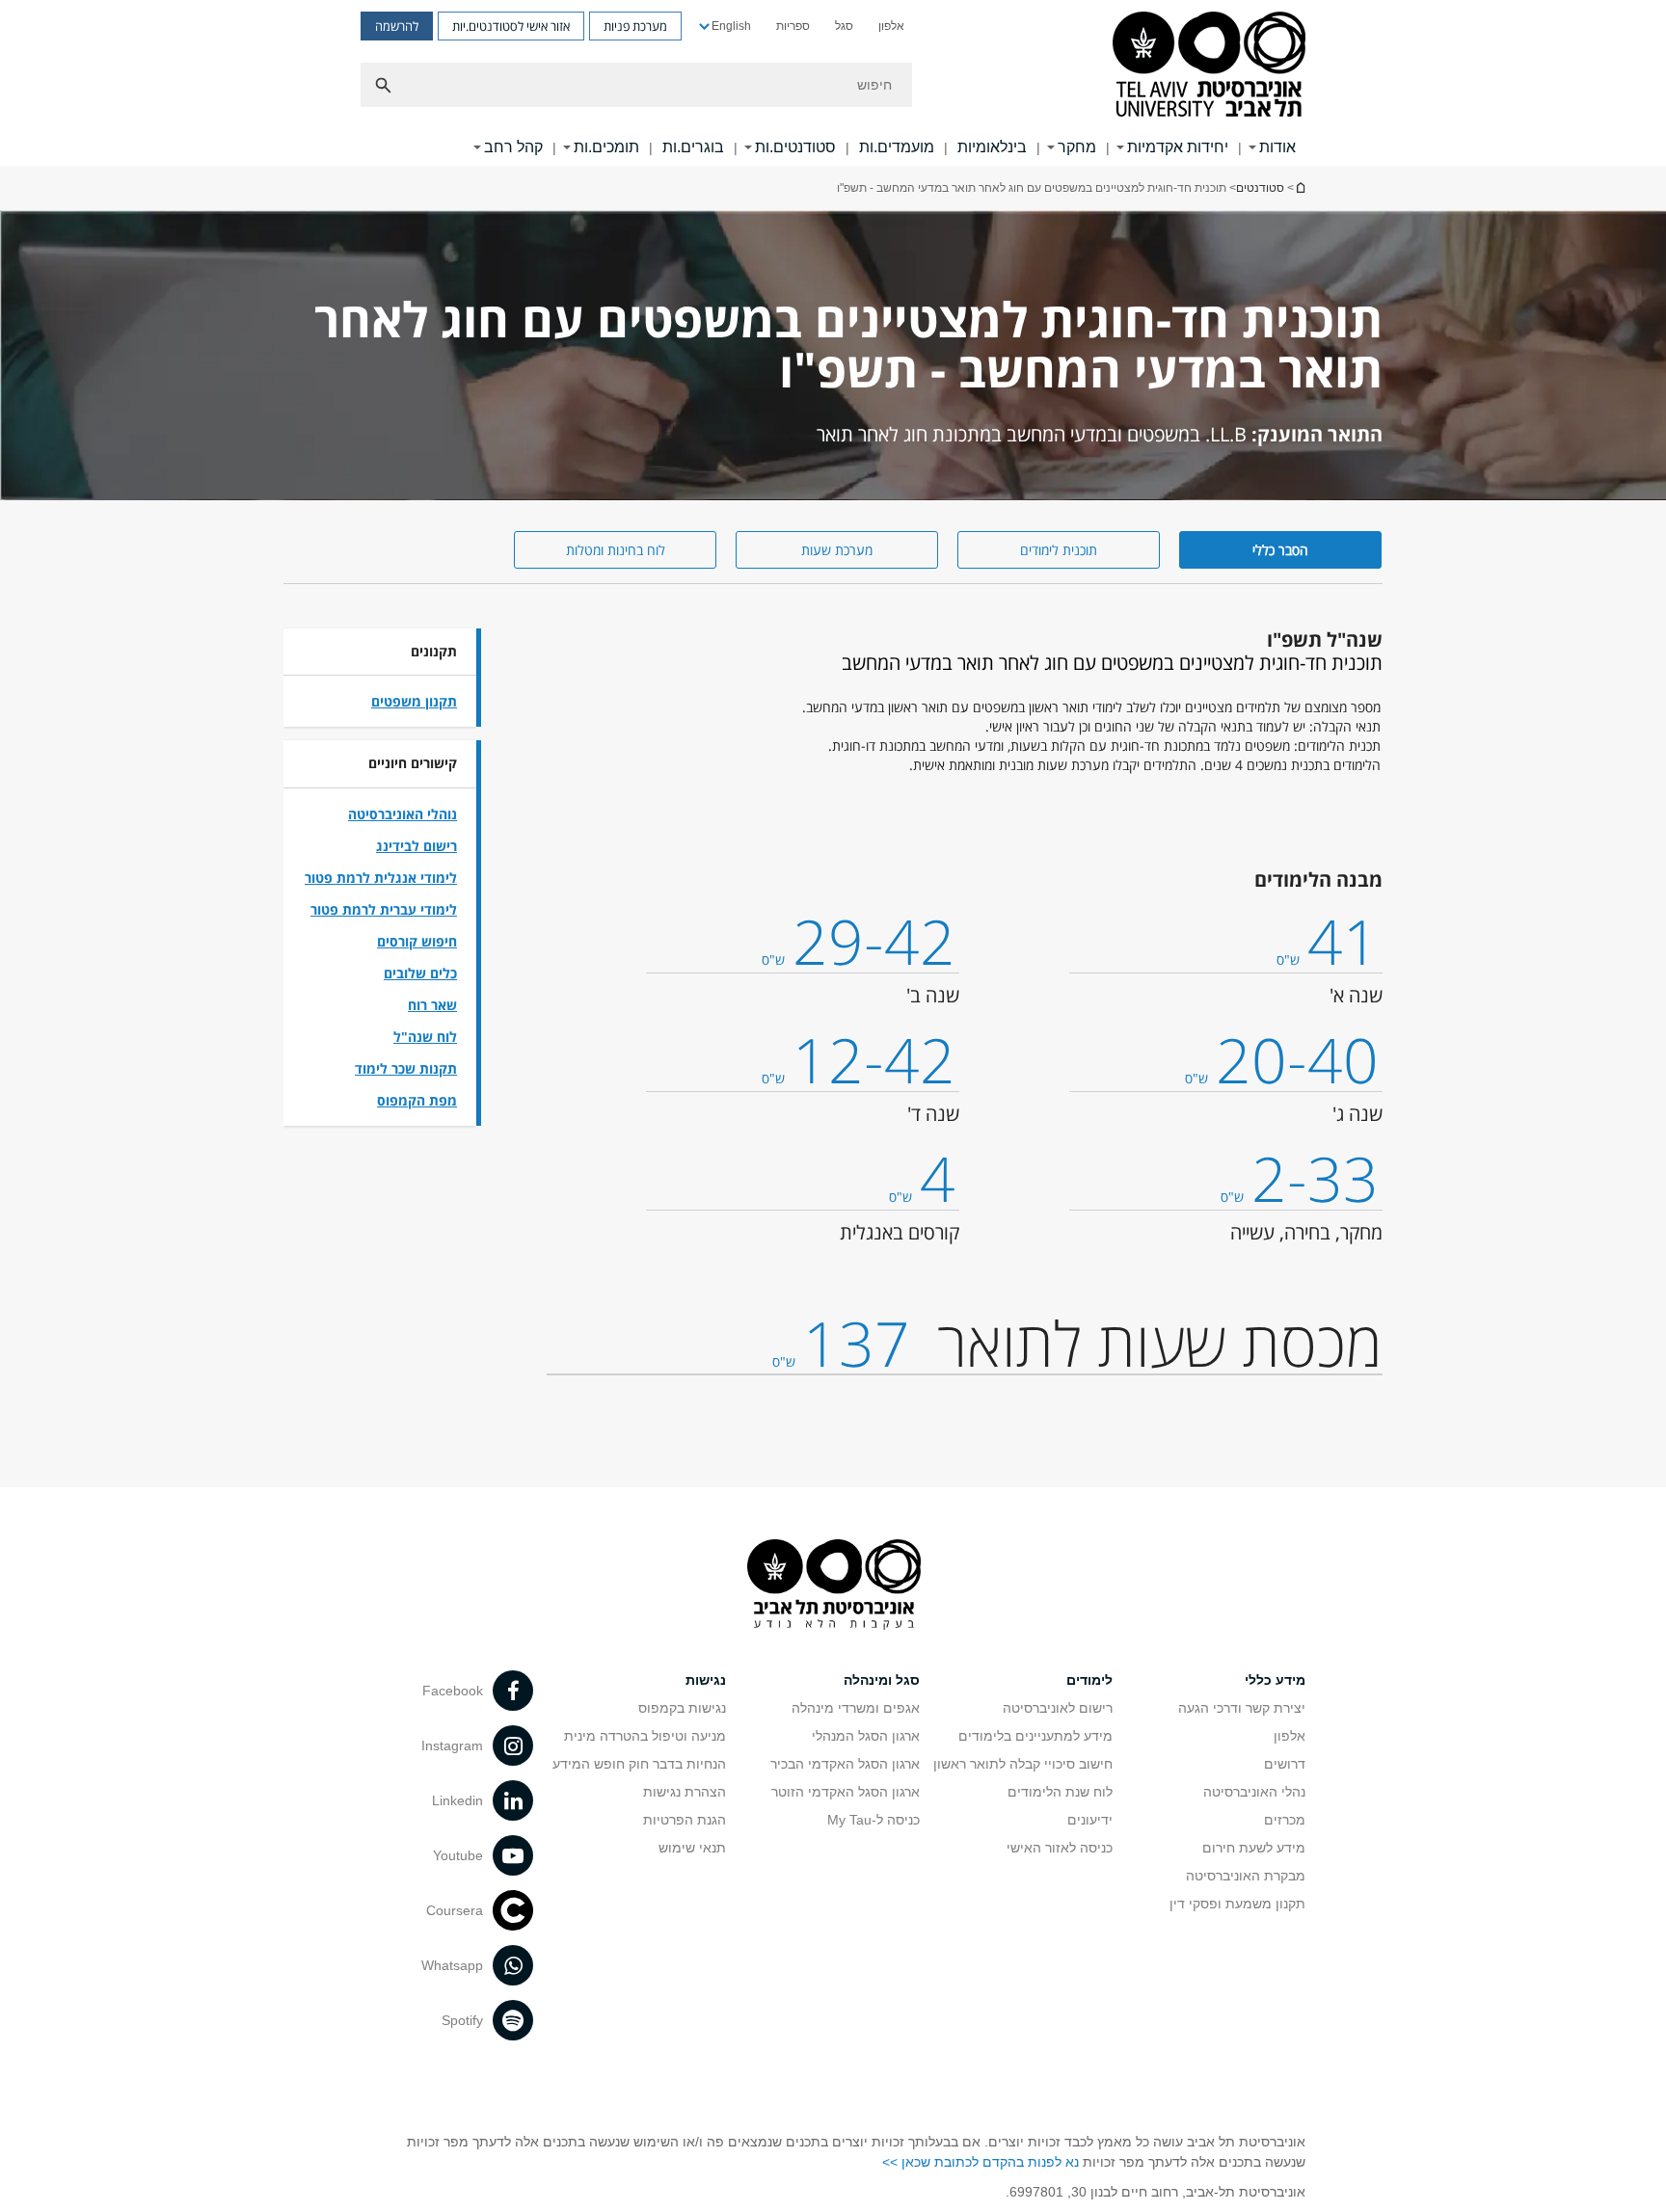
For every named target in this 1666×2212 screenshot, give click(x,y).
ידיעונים (1090, 1820)
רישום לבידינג (416, 846)
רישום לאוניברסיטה (1058, 1708)
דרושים (1285, 1764)
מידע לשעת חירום (1254, 1848)
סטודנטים (1260, 188)
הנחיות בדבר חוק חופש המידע (639, 1764)
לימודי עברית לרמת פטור (384, 909)
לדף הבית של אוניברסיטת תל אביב (1300, 187)
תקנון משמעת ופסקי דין (1237, 1904)
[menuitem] (891, 26)
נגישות (706, 1680)
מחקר (1077, 147)
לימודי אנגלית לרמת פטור (381, 878)
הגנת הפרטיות (685, 1820)
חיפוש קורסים (417, 941)
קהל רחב (513, 147)
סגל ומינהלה (882, 1680)
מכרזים (1285, 1820)
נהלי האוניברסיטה (1254, 1792)
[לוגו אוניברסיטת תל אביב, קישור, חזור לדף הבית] (1209, 66)
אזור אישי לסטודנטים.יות (511, 26)
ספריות (793, 26)
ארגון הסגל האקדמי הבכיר (845, 1764)
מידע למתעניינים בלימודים (1035, 1736)
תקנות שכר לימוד (406, 1068)
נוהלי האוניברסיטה (403, 814)
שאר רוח (432, 1005)
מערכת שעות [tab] (837, 550)
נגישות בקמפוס (682, 1708)
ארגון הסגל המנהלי (866, 1736)
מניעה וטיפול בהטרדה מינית (645, 1736)
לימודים (1089, 1680)
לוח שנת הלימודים (1060, 1792)
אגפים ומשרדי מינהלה (856, 1708)
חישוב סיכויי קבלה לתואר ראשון (1023, 1764)
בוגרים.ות (693, 147)
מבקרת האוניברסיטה (1246, 1876)
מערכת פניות (635, 26)
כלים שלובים (420, 973)
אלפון (891, 26)
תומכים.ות (606, 147)
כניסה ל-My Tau (873, 1820)
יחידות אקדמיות (1178, 147)
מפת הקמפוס (417, 1100)
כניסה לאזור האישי (1060, 1848)
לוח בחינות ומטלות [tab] (616, 550)
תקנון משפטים (414, 701)
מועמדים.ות (897, 147)
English (731, 26)
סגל (844, 26)
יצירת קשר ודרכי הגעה (1242, 1708)
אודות (1277, 147)
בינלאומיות (992, 147)
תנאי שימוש (692, 1848)
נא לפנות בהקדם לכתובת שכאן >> (981, 2162)
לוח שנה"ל (425, 1037)
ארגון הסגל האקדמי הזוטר (846, 1792)
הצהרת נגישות (685, 1792)
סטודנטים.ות (795, 147)
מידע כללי (1275, 1680)
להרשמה (397, 26)
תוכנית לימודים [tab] (1059, 550)
